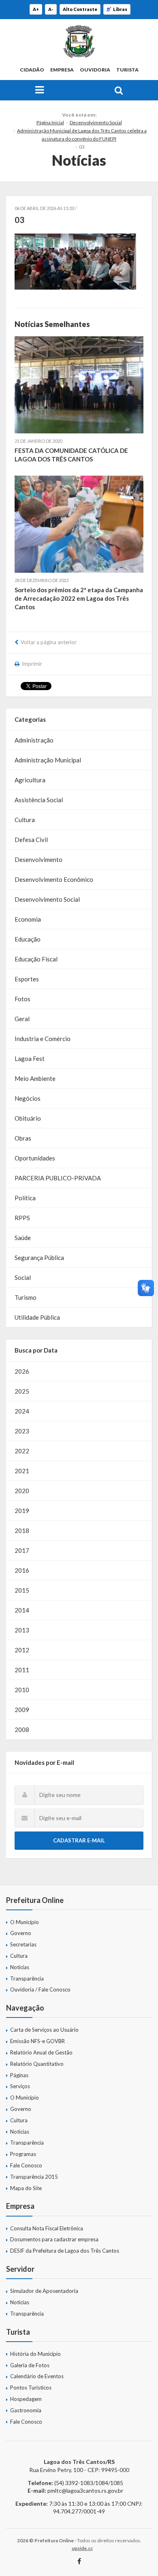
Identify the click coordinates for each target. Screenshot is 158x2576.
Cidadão (32, 70)
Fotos (22, 999)
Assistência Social (39, 800)
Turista (127, 70)
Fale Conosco (26, 2165)
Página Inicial (50, 122)
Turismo (26, 1297)
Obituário (28, 1118)
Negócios (28, 1098)
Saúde (23, 1238)
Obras (23, 1138)
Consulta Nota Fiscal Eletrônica (47, 2228)
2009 (22, 1710)
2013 (22, 1630)
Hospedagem (26, 2399)
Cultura (25, 820)
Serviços (20, 2086)
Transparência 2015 (34, 2177)
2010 (22, 1690)
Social (23, 1277)
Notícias (20, 1967)
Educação (28, 939)
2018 (22, 1530)
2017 (22, 1550)
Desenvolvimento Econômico (54, 879)
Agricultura (30, 780)
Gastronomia (26, 2410)
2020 (22, 1491)
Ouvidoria (95, 70)
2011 (22, 1670)
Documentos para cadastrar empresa (54, 2239)
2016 (22, 1570)
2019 (22, 1511)
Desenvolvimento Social (96, 122)
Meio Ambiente (35, 1078)
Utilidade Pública (37, 1317)
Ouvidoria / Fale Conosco (40, 1989)
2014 (22, 1610)
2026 (22, 1371)
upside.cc (82, 2548)
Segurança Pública (39, 1258)
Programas (23, 2154)
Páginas (19, 2075)
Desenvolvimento (38, 859)
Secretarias (23, 1944)
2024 (22, 1411)
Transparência (27, 1979)
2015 (22, 1590)
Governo (21, 1933)
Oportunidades (35, 1158)
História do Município (35, 2354)
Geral (22, 1019)
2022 (22, 1451)
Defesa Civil (31, 840)
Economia (28, 919)
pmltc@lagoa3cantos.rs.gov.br (85, 2490)
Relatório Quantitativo (37, 2064)
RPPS (22, 1218)
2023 (22, 1431)
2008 (22, 1730)
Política (25, 1198)
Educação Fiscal (36, 959)
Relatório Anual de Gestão (41, 2052)
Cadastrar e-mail (79, 1840)
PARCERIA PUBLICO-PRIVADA (58, 1178)
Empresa (62, 70)
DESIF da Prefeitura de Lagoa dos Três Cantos (65, 2251)
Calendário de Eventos (37, 2376)
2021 (22, 1471)
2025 (22, 1391)
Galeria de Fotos (30, 2365)
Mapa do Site (26, 2188)
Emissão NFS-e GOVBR (37, 2041)
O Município (25, 1922)
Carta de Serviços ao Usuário (44, 2030)
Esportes (27, 979)
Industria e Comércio (43, 1039)
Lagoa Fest (30, 1059)
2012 (22, 1650)
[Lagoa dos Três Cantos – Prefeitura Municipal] (79, 41)
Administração (34, 740)
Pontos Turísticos (31, 2388)
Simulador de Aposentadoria (44, 2291)
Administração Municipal (48, 760)
